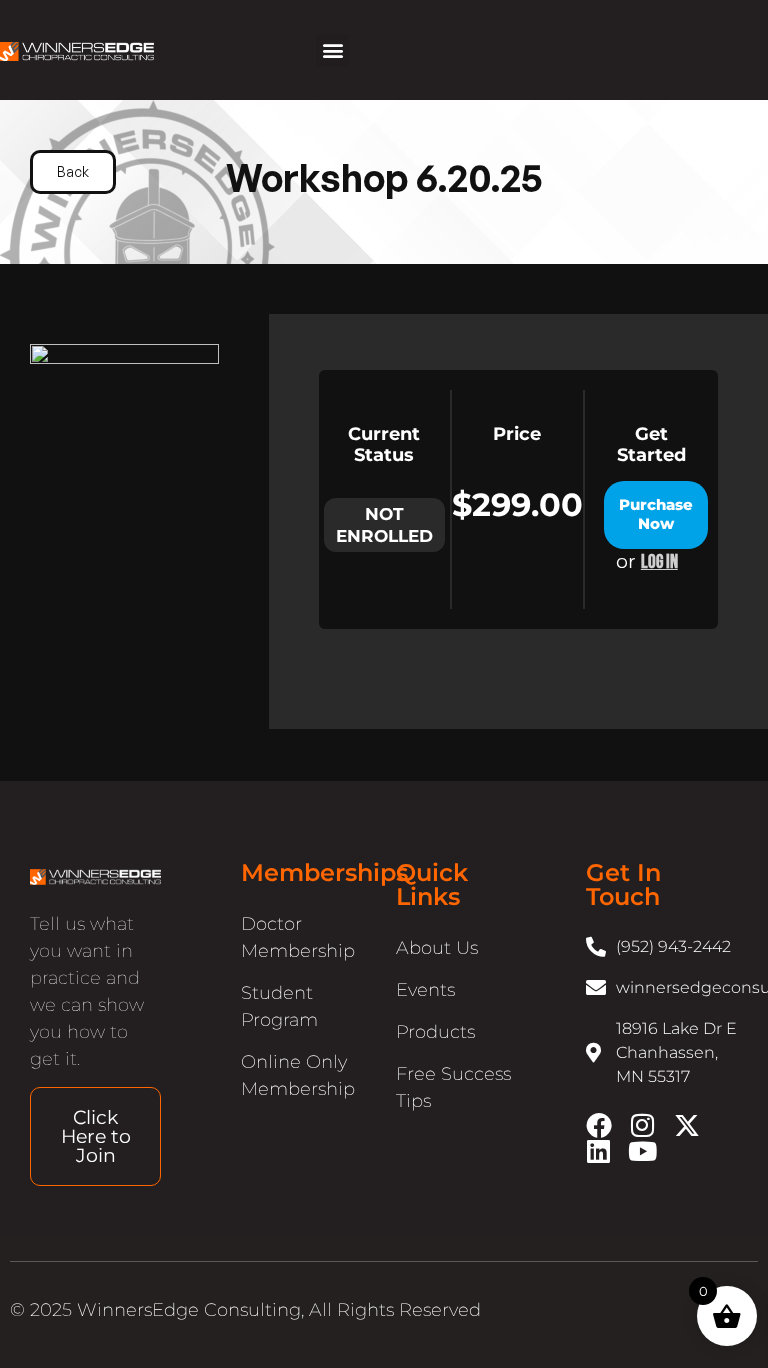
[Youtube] (643, 1151)
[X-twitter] (687, 1125)
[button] (332, 50)
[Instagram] (643, 1125)
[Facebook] (599, 1125)
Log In (659, 563)
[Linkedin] (599, 1151)
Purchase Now (656, 514)
